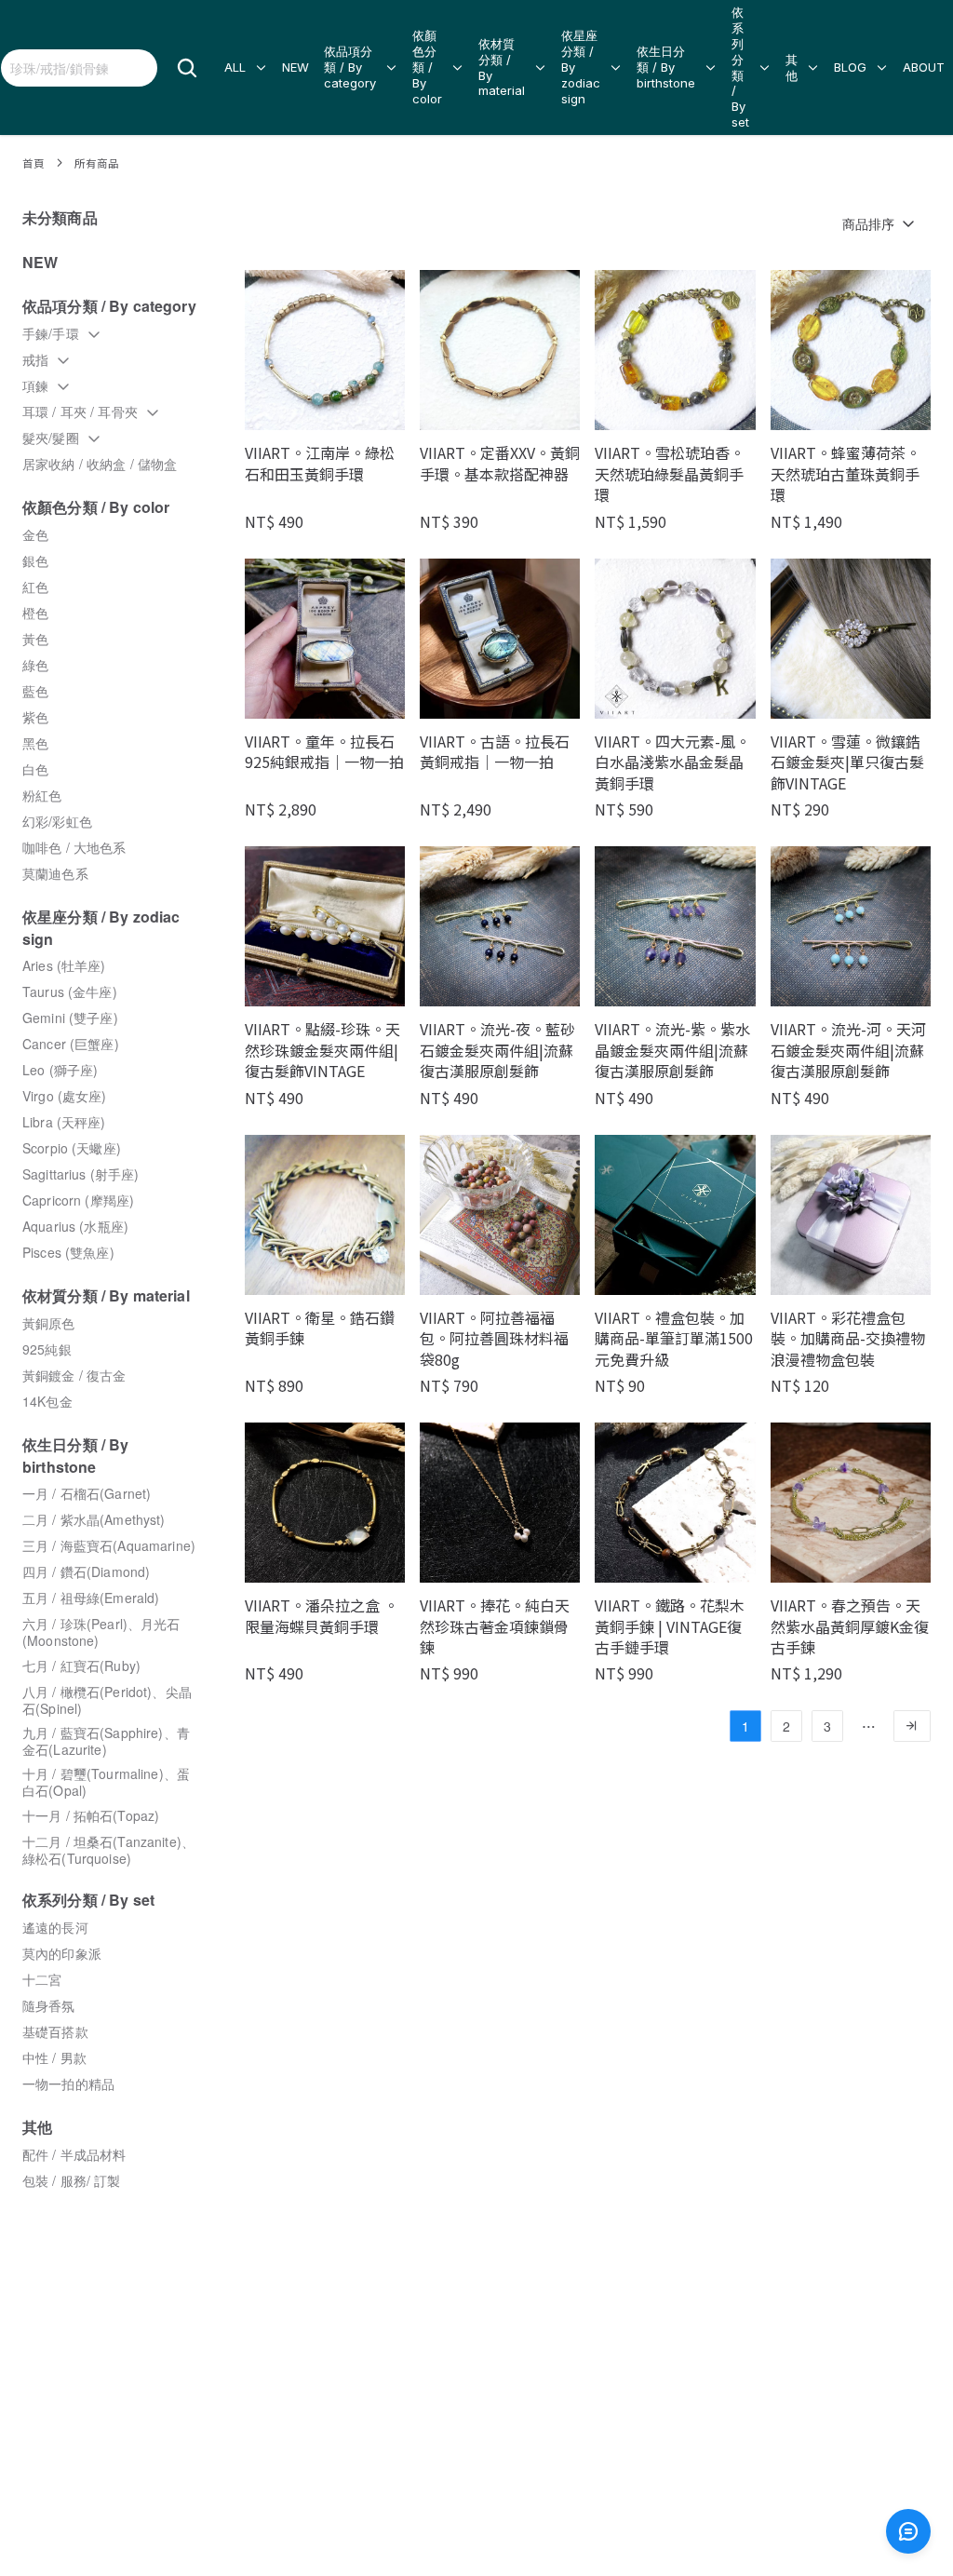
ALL (235, 67)
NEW (295, 67)
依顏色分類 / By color (427, 67)
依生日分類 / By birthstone (666, 67)
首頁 (34, 163)
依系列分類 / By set (740, 67)
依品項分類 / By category (350, 67)
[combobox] (79, 68)
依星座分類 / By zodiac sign (581, 67)
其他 (792, 67)
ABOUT (924, 67)
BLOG (850, 67)
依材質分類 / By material (502, 67)
